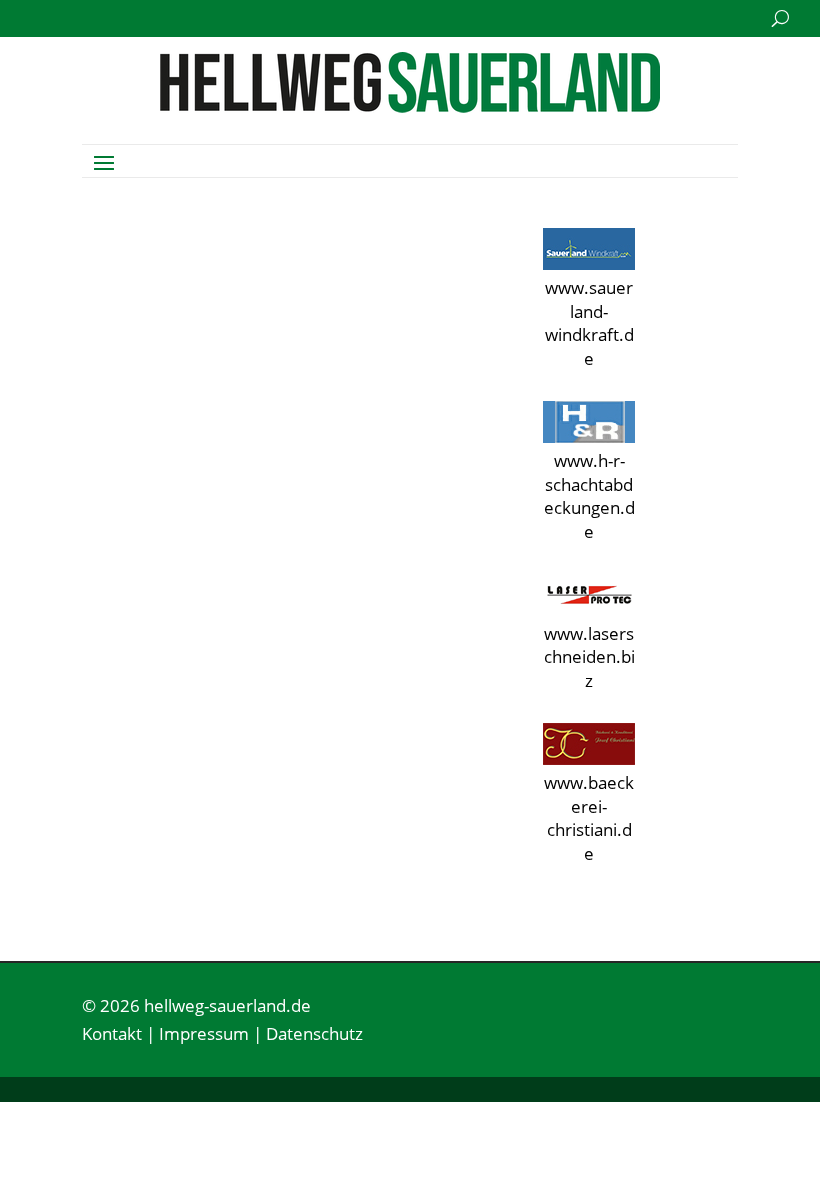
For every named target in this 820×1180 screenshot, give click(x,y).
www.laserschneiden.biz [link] (589, 657)
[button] (104, 161)
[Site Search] (780, 18)
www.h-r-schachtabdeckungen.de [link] (589, 496)
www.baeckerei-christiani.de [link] (589, 818)
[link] (410, 106)
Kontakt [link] (112, 1033)
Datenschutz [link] (314, 1033)
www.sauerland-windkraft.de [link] (589, 323)
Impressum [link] (204, 1033)
